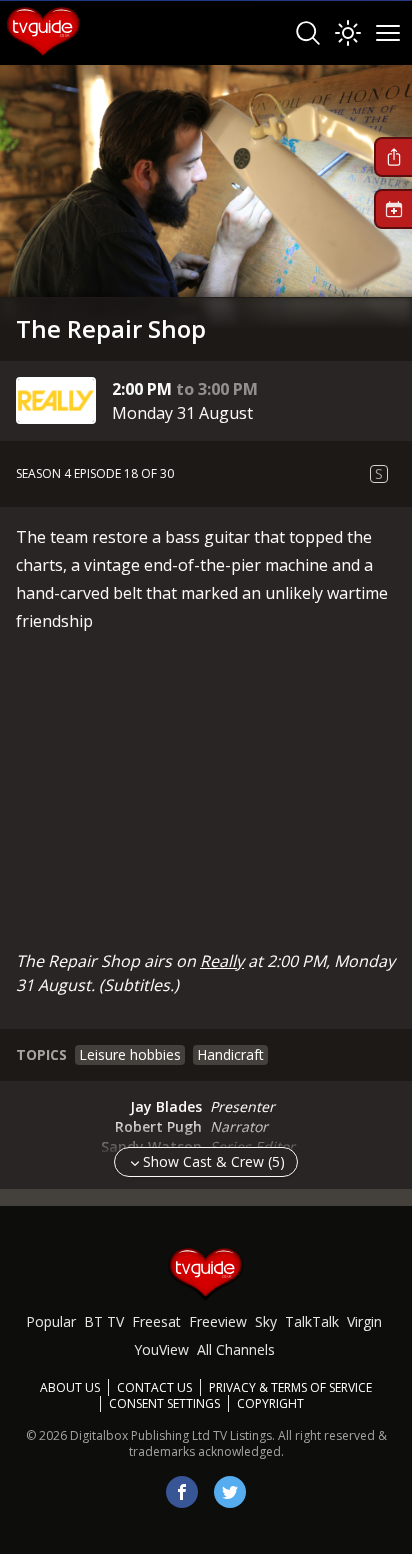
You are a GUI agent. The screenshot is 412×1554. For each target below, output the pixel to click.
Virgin (364, 1321)
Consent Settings (164, 1404)
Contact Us (154, 1387)
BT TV (104, 1321)
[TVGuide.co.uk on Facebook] (182, 1492)
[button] (393, 157)
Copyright (270, 1403)
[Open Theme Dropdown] (348, 33)
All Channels (236, 1349)
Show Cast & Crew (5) (214, 1161)
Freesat (156, 1321)
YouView (161, 1349)
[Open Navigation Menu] (388, 33)
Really (222, 961)
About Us (70, 1387)
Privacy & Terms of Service (290, 1387)
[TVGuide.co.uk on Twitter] (230, 1492)
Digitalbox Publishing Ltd (140, 1435)
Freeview (218, 1321)
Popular (51, 1321)
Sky (266, 1321)
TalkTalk (312, 1321)
